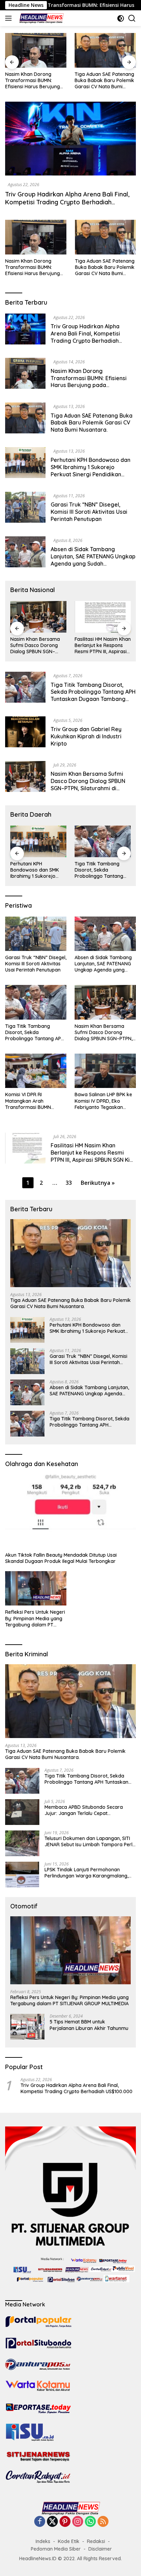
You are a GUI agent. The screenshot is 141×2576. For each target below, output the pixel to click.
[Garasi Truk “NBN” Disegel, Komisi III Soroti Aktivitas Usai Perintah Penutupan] (25, 509)
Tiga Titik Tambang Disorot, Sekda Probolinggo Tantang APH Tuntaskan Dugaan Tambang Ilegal (93, 695)
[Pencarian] (132, 18)
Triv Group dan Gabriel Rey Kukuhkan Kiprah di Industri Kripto (86, 736)
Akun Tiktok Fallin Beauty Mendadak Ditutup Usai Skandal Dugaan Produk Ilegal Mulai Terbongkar (61, 1558)
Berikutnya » (98, 1183)
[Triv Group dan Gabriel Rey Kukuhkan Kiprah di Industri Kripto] (25, 734)
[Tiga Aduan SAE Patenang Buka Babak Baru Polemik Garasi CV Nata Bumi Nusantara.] (36, 50)
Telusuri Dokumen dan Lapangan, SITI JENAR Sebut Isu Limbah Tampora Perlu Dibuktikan (90, 1841)
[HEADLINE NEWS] (40, 18)
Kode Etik (69, 2541)
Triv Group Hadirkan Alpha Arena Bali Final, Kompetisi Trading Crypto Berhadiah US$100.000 (67, 202)
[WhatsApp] (90, 2522)
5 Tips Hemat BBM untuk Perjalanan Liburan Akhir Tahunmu (89, 2025)
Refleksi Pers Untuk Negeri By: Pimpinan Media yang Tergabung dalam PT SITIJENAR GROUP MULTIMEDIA (35, 1618)
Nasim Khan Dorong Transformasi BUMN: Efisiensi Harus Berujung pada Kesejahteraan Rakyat (33, 267)
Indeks (43, 2541)
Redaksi (96, 2541)
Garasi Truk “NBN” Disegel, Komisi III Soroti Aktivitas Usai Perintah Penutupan (89, 512)
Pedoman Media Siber (56, 2549)
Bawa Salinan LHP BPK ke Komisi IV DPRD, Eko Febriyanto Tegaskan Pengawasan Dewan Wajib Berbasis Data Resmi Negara (105, 1101)
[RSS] (103, 2522)
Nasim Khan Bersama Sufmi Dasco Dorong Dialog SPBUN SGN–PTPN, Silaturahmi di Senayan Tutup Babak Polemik (90, 784)
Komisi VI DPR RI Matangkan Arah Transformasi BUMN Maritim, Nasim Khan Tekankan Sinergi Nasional (98, 645)
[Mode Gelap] (121, 18)
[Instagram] (78, 2522)
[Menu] (10, 18)
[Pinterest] (65, 2522)
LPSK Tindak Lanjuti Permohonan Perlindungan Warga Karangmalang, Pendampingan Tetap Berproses (86, 1873)
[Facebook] (40, 2522)
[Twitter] (52, 2522)
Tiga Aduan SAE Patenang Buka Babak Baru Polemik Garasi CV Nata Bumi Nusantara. (35, 81)
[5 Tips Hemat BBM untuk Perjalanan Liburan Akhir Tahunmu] (27, 2027)
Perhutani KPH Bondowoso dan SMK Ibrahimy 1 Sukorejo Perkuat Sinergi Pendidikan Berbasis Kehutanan (105, 81)
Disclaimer (100, 2549)
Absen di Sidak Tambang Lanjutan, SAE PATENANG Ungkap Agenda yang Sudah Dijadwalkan (93, 560)
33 (69, 1183)
